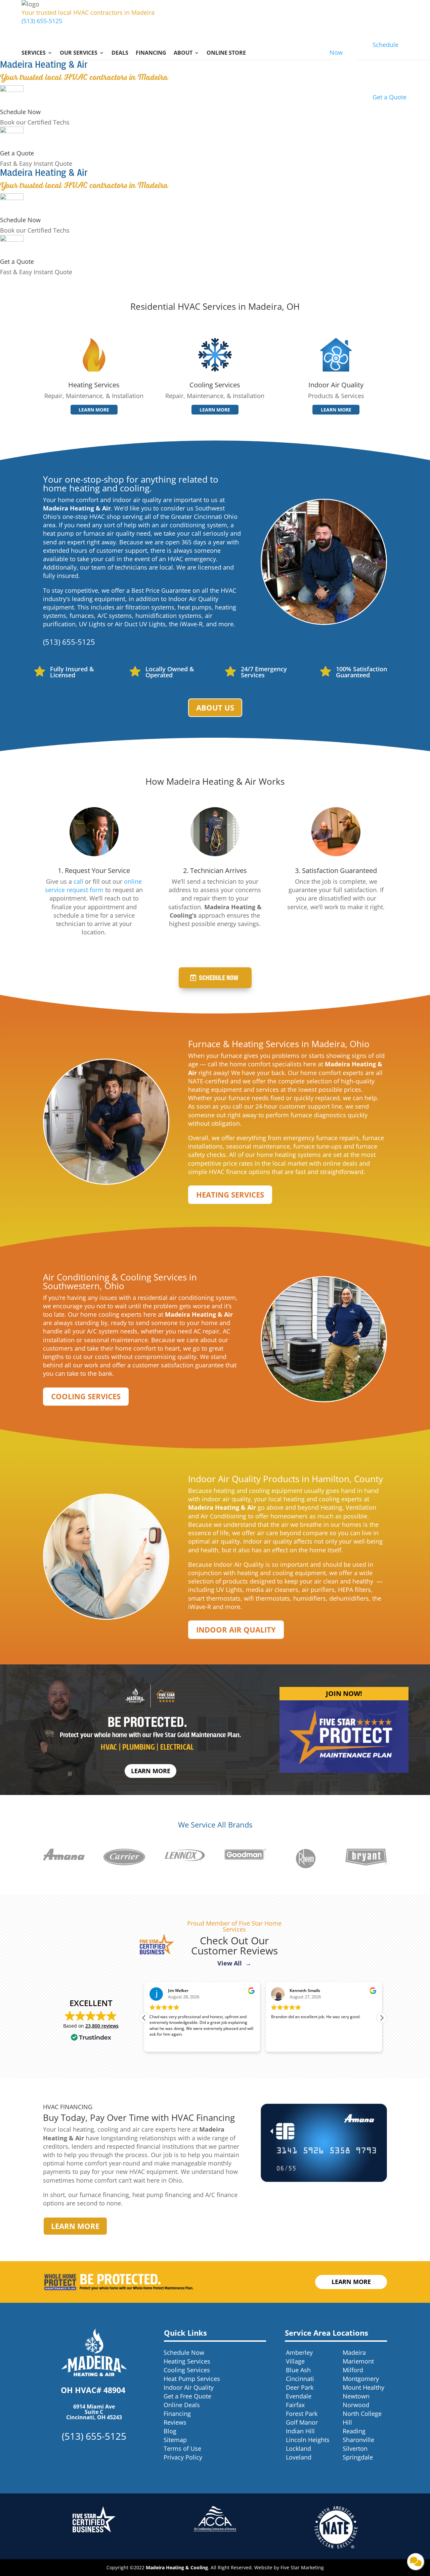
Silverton (355, 2448)
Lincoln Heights (308, 2440)
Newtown (356, 2396)
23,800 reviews (102, 2026)
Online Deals (182, 2405)
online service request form (93, 886)
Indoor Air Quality (236, 1630)
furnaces (82, 616)
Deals (120, 53)
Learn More (94, 410)
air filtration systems (145, 607)
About (183, 53)
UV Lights (92, 624)
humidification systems (168, 616)
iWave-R (191, 624)
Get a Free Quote (187, 2396)
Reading (354, 2431)
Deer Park (300, 2387)
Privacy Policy (183, 2457)
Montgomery (361, 2379)
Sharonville (358, 2440)
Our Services (79, 53)
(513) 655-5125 (42, 21)
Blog (170, 2431)
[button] (382, 2018)
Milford (353, 2370)
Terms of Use (182, 2448)
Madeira (354, 2352)
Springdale (358, 2457)
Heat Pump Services (192, 2379)
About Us (215, 708)
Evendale (299, 2396)
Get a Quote (17, 153)
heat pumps (195, 607)
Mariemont (358, 2361)
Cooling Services (86, 1396)
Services (34, 53)
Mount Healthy (363, 2387)
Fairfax (295, 2405)
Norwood (356, 2405)
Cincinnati (300, 2379)
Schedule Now (20, 112)
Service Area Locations (327, 2333)
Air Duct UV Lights (140, 624)
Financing (151, 53)
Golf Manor (302, 2422)
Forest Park (302, 2414)
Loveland (299, 2457)
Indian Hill (300, 2431)
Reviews (175, 2422)
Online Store (226, 53)
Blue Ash (298, 2370)
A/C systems (115, 616)
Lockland (298, 2448)
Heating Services (230, 1195)
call (78, 881)
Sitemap (175, 2440)
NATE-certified (208, 1081)
